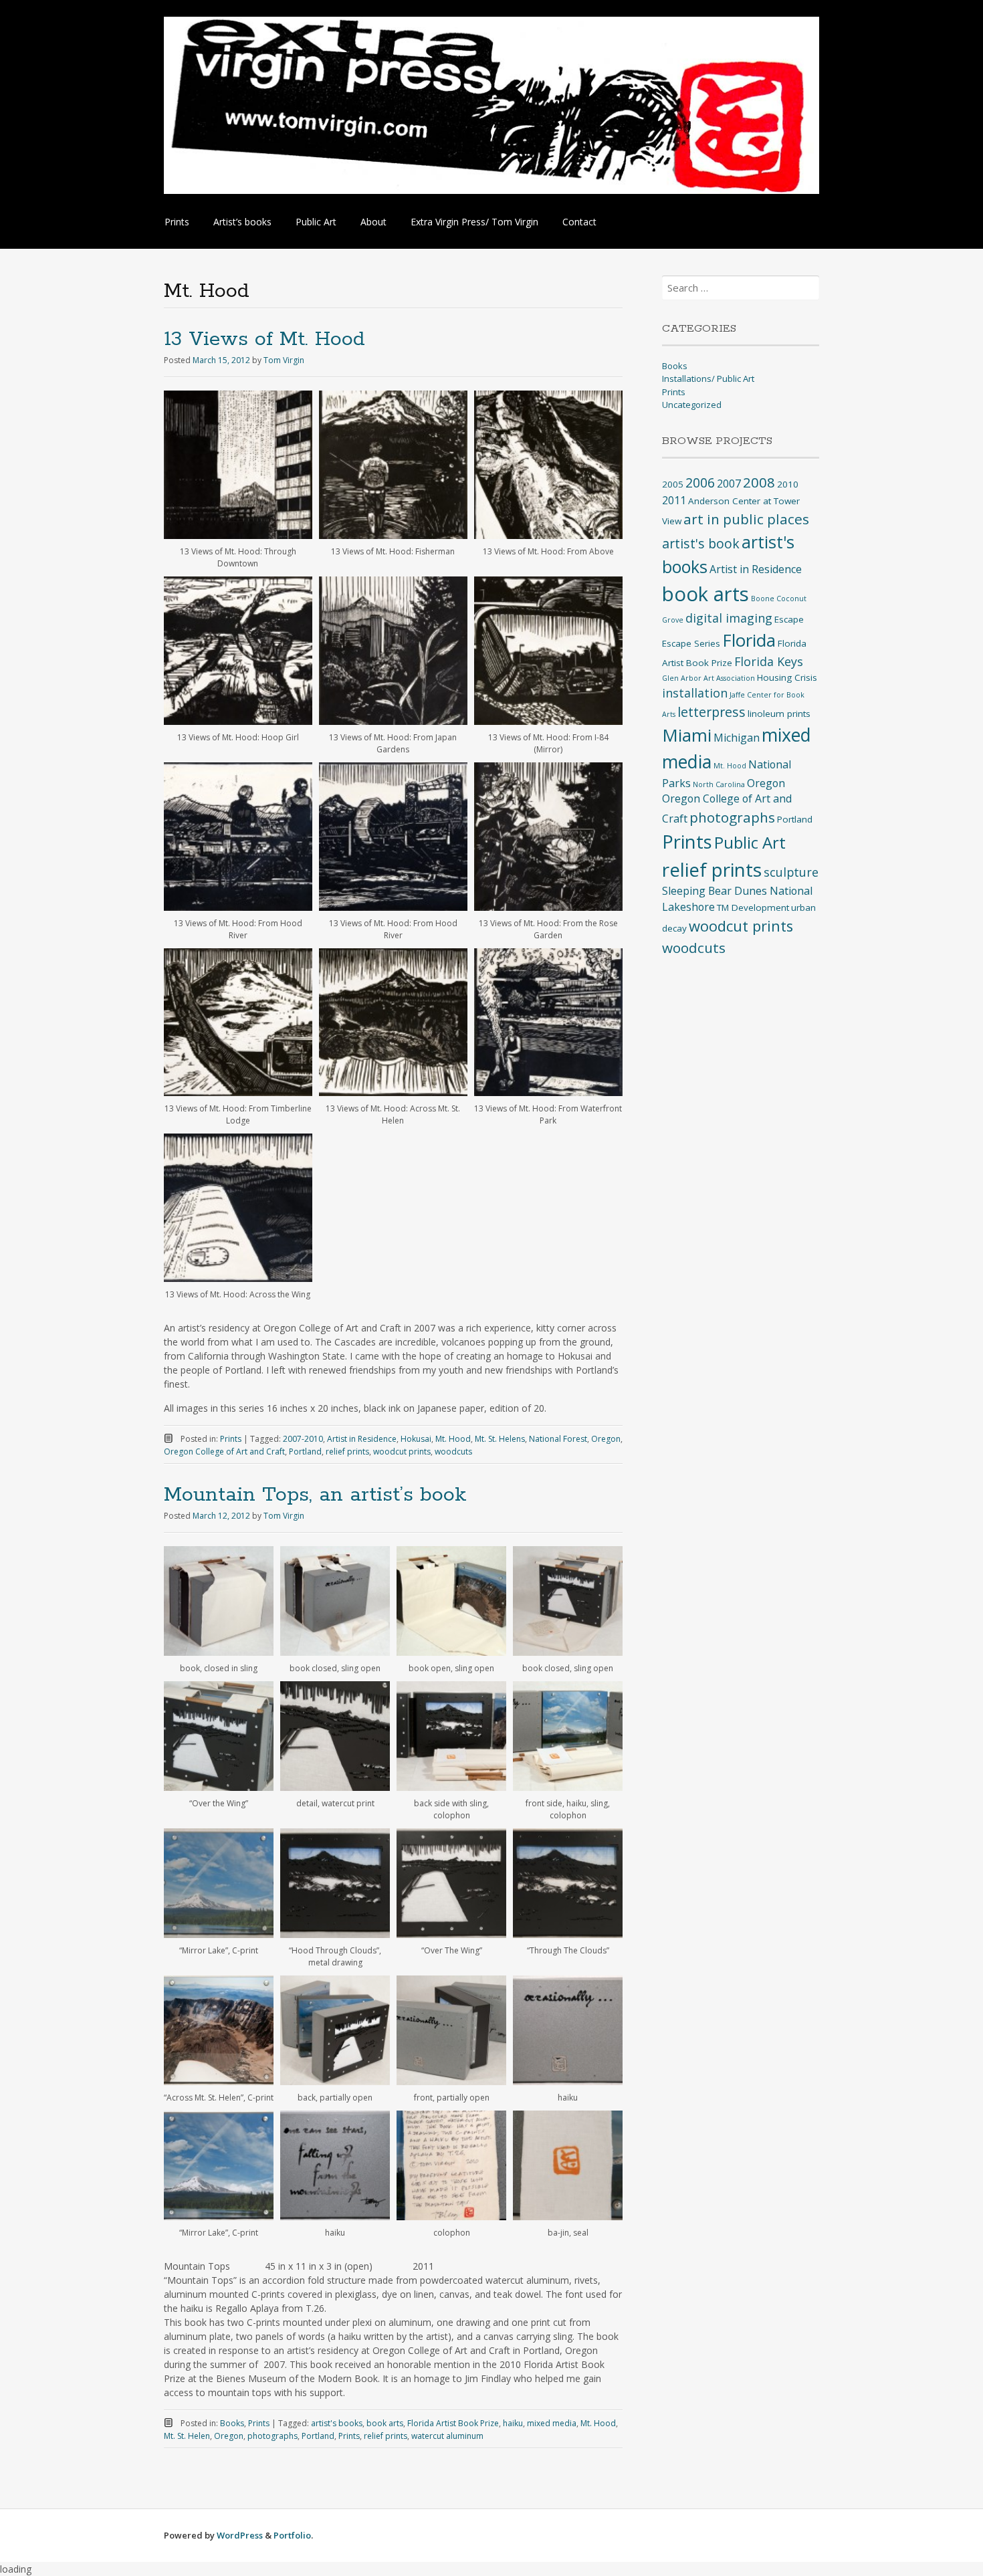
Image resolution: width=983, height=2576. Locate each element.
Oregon (606, 1439)
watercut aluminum (447, 2436)
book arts (385, 2423)
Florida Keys (769, 661)
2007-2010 (303, 1439)
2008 (759, 482)
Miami (687, 735)
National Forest (558, 1439)
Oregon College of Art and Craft (224, 1452)
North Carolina (719, 784)
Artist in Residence (362, 1439)
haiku (513, 2423)
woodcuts (453, 1452)
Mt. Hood (453, 1439)
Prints (177, 222)
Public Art (316, 222)
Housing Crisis (787, 677)
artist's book (701, 543)
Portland (305, 1452)
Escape (789, 619)
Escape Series (691, 643)
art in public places (746, 519)
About (373, 222)
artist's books (337, 2423)
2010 (788, 484)
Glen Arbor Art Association (708, 678)
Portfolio (292, 2535)
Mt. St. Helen (187, 2436)
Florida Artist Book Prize (453, 2423)
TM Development (753, 907)
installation (695, 693)
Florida (749, 640)
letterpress (712, 712)
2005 (673, 484)
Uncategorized (692, 405)
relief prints (347, 1452)
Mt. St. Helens (500, 1439)
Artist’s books (242, 222)
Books (232, 2423)
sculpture (791, 872)
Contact (579, 222)
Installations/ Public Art (708, 379)
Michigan (737, 738)
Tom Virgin (284, 360)
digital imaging (729, 618)
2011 (674, 500)
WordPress (240, 2535)
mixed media (552, 2423)
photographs (272, 2436)
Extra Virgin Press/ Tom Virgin (474, 222)
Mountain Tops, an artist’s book (315, 1495)
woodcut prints (402, 1452)
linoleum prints (779, 714)
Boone (763, 599)
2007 (729, 484)
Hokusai (416, 1439)
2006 (700, 482)
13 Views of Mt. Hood (264, 339)
